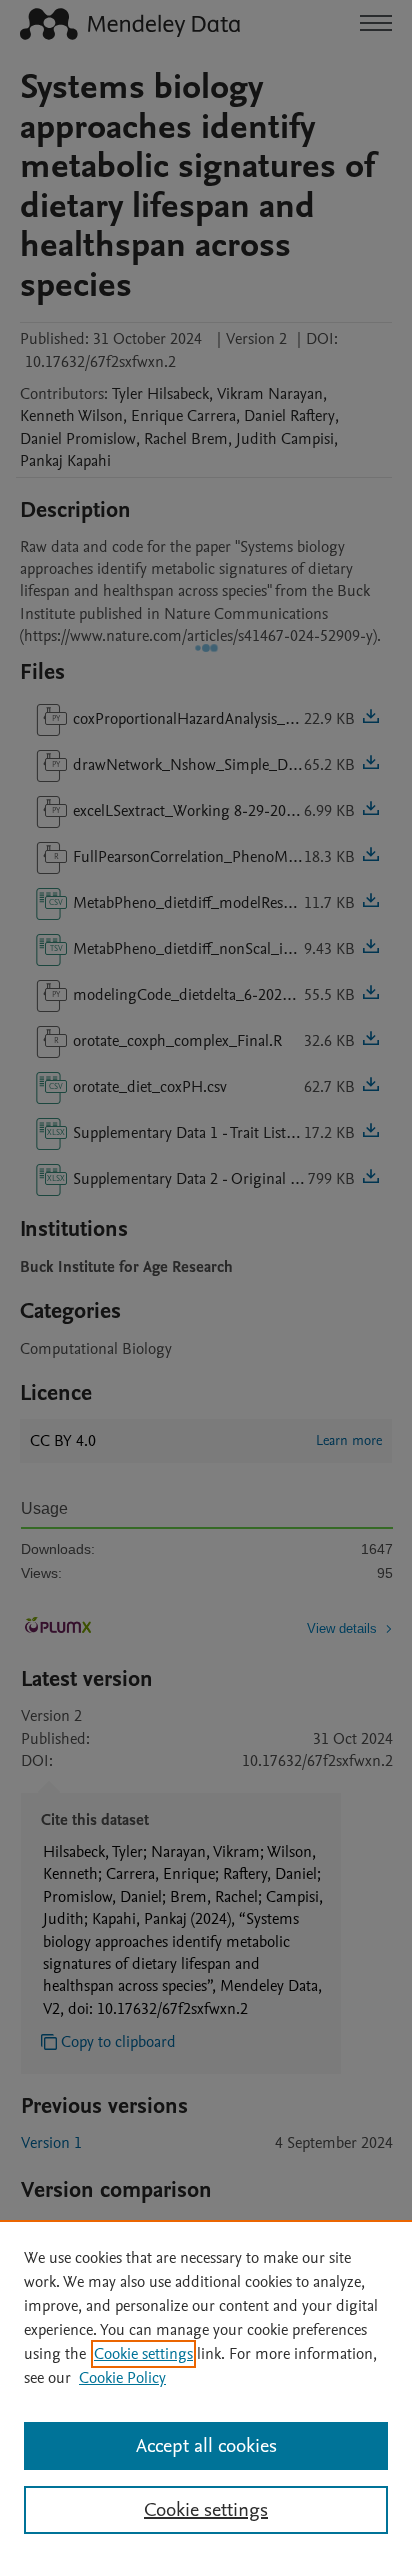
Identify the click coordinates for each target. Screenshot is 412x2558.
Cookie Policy (122, 2378)
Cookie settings (143, 2354)
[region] (206, 2389)
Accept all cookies (206, 2446)
